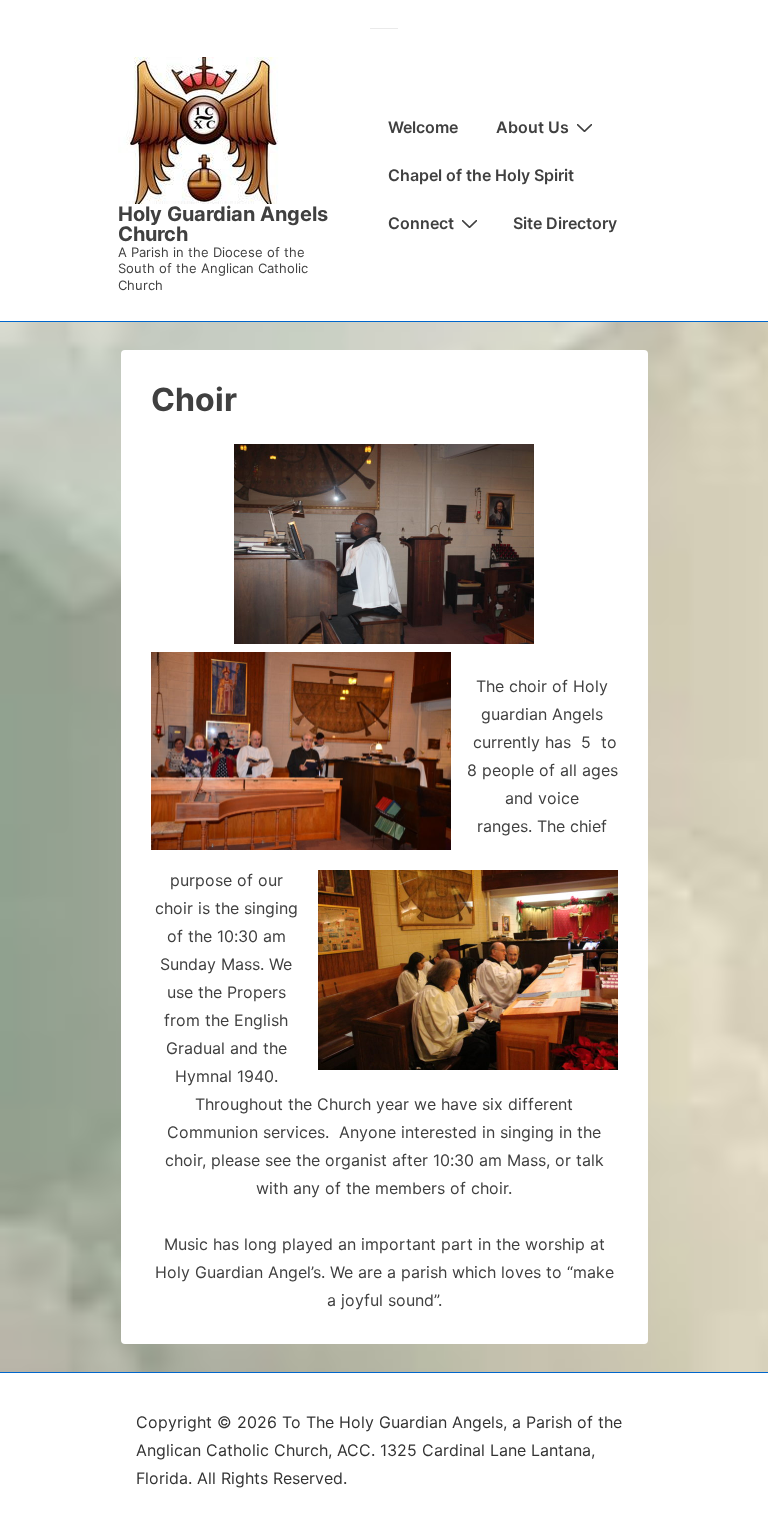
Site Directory (565, 223)
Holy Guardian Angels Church (223, 224)
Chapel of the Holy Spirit (481, 175)
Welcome (423, 127)
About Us (532, 127)
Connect (421, 223)
